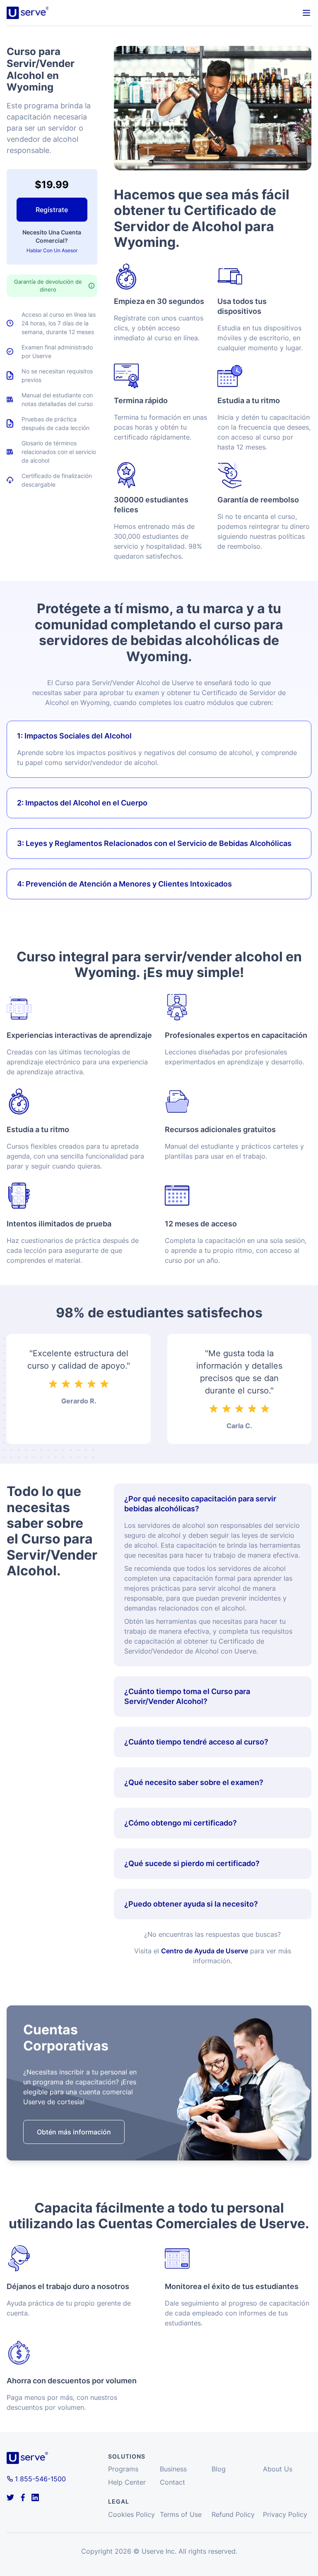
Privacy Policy (285, 2514)
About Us (278, 2469)
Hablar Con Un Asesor (52, 250)
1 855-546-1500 (40, 2479)
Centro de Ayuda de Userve (205, 1951)
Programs (123, 2469)
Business (173, 2469)
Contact (172, 2482)
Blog (219, 2469)
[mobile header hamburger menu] (306, 13)
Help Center (127, 2482)
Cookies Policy (131, 2514)
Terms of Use (181, 2514)
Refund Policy (233, 2514)
